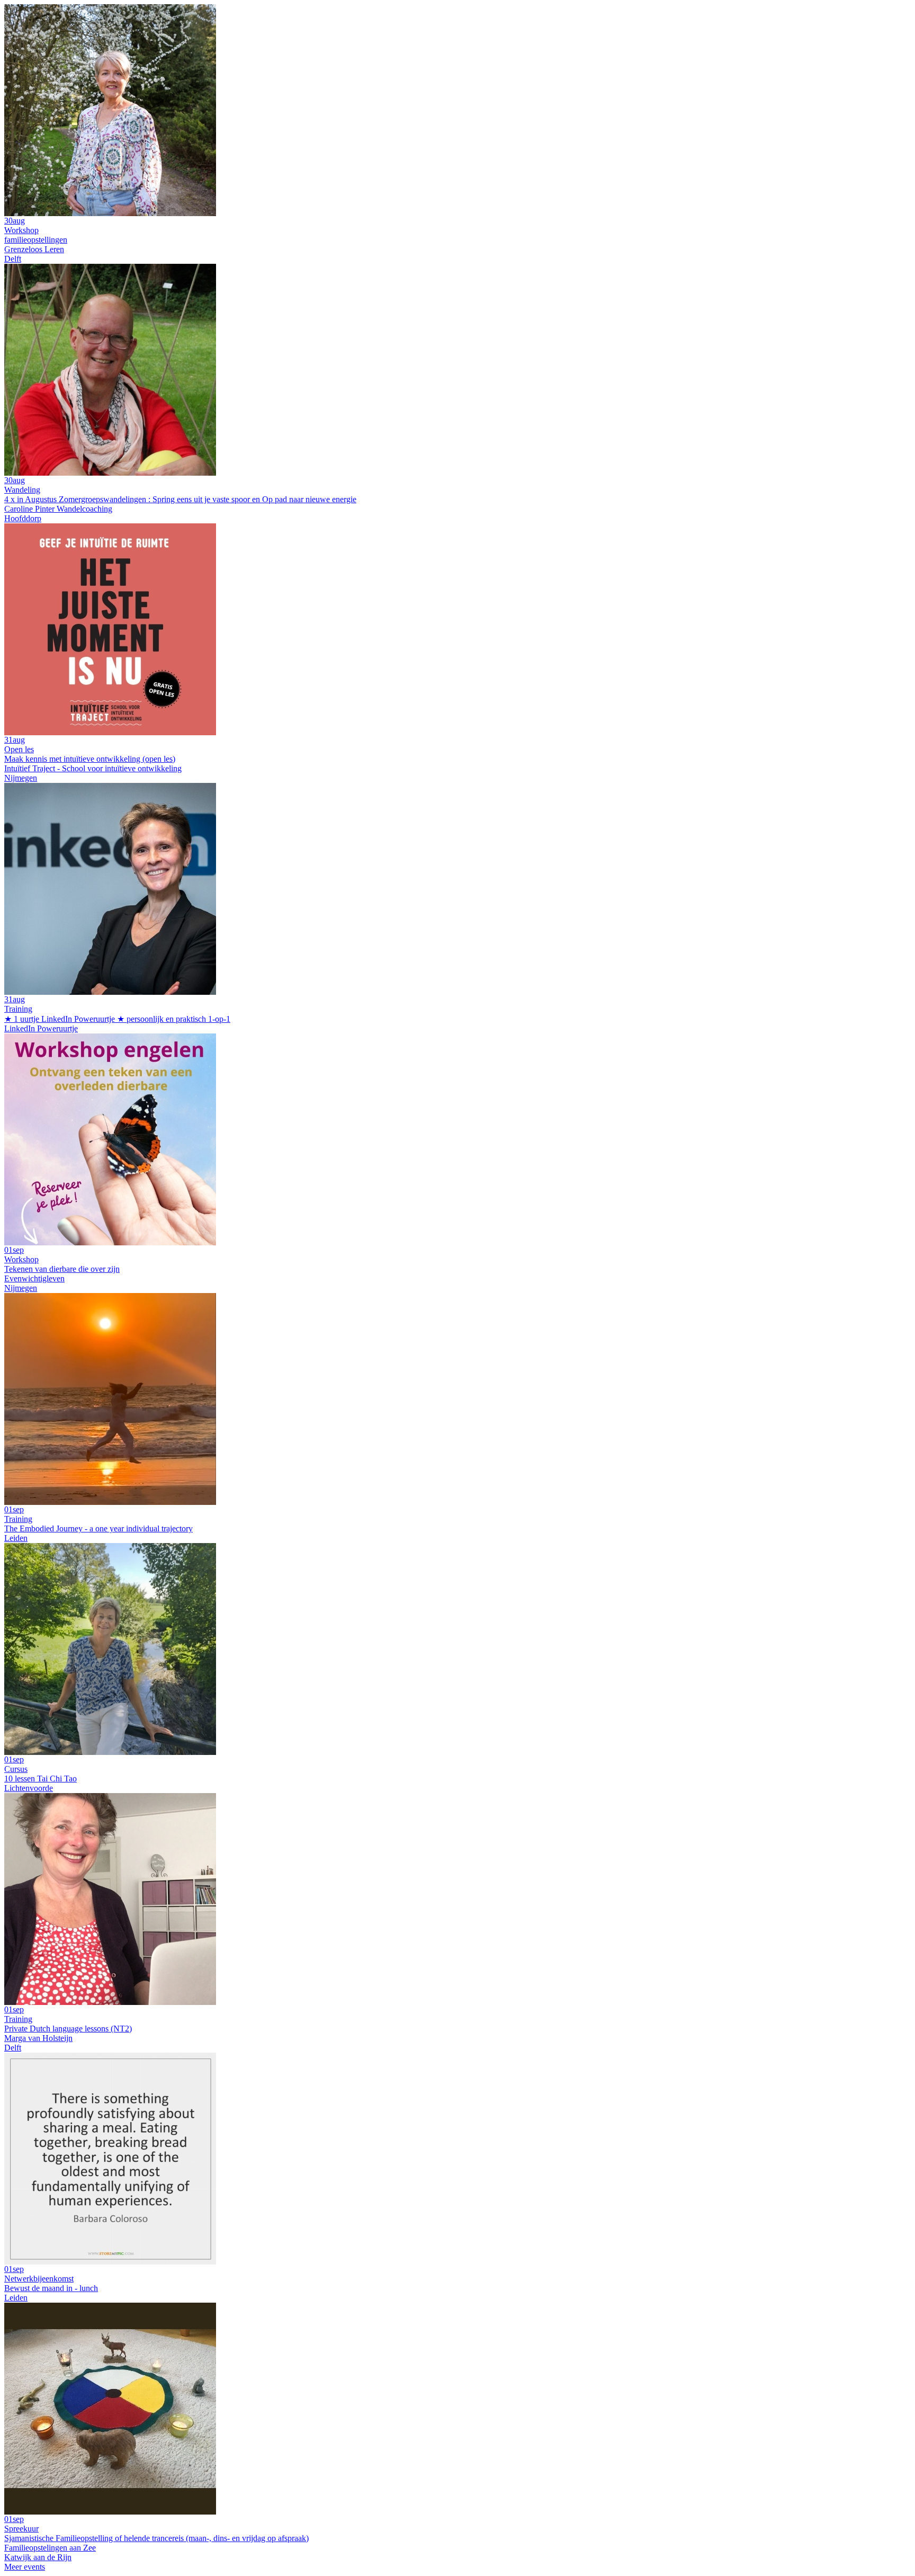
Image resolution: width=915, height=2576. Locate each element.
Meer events (25, 2567)
